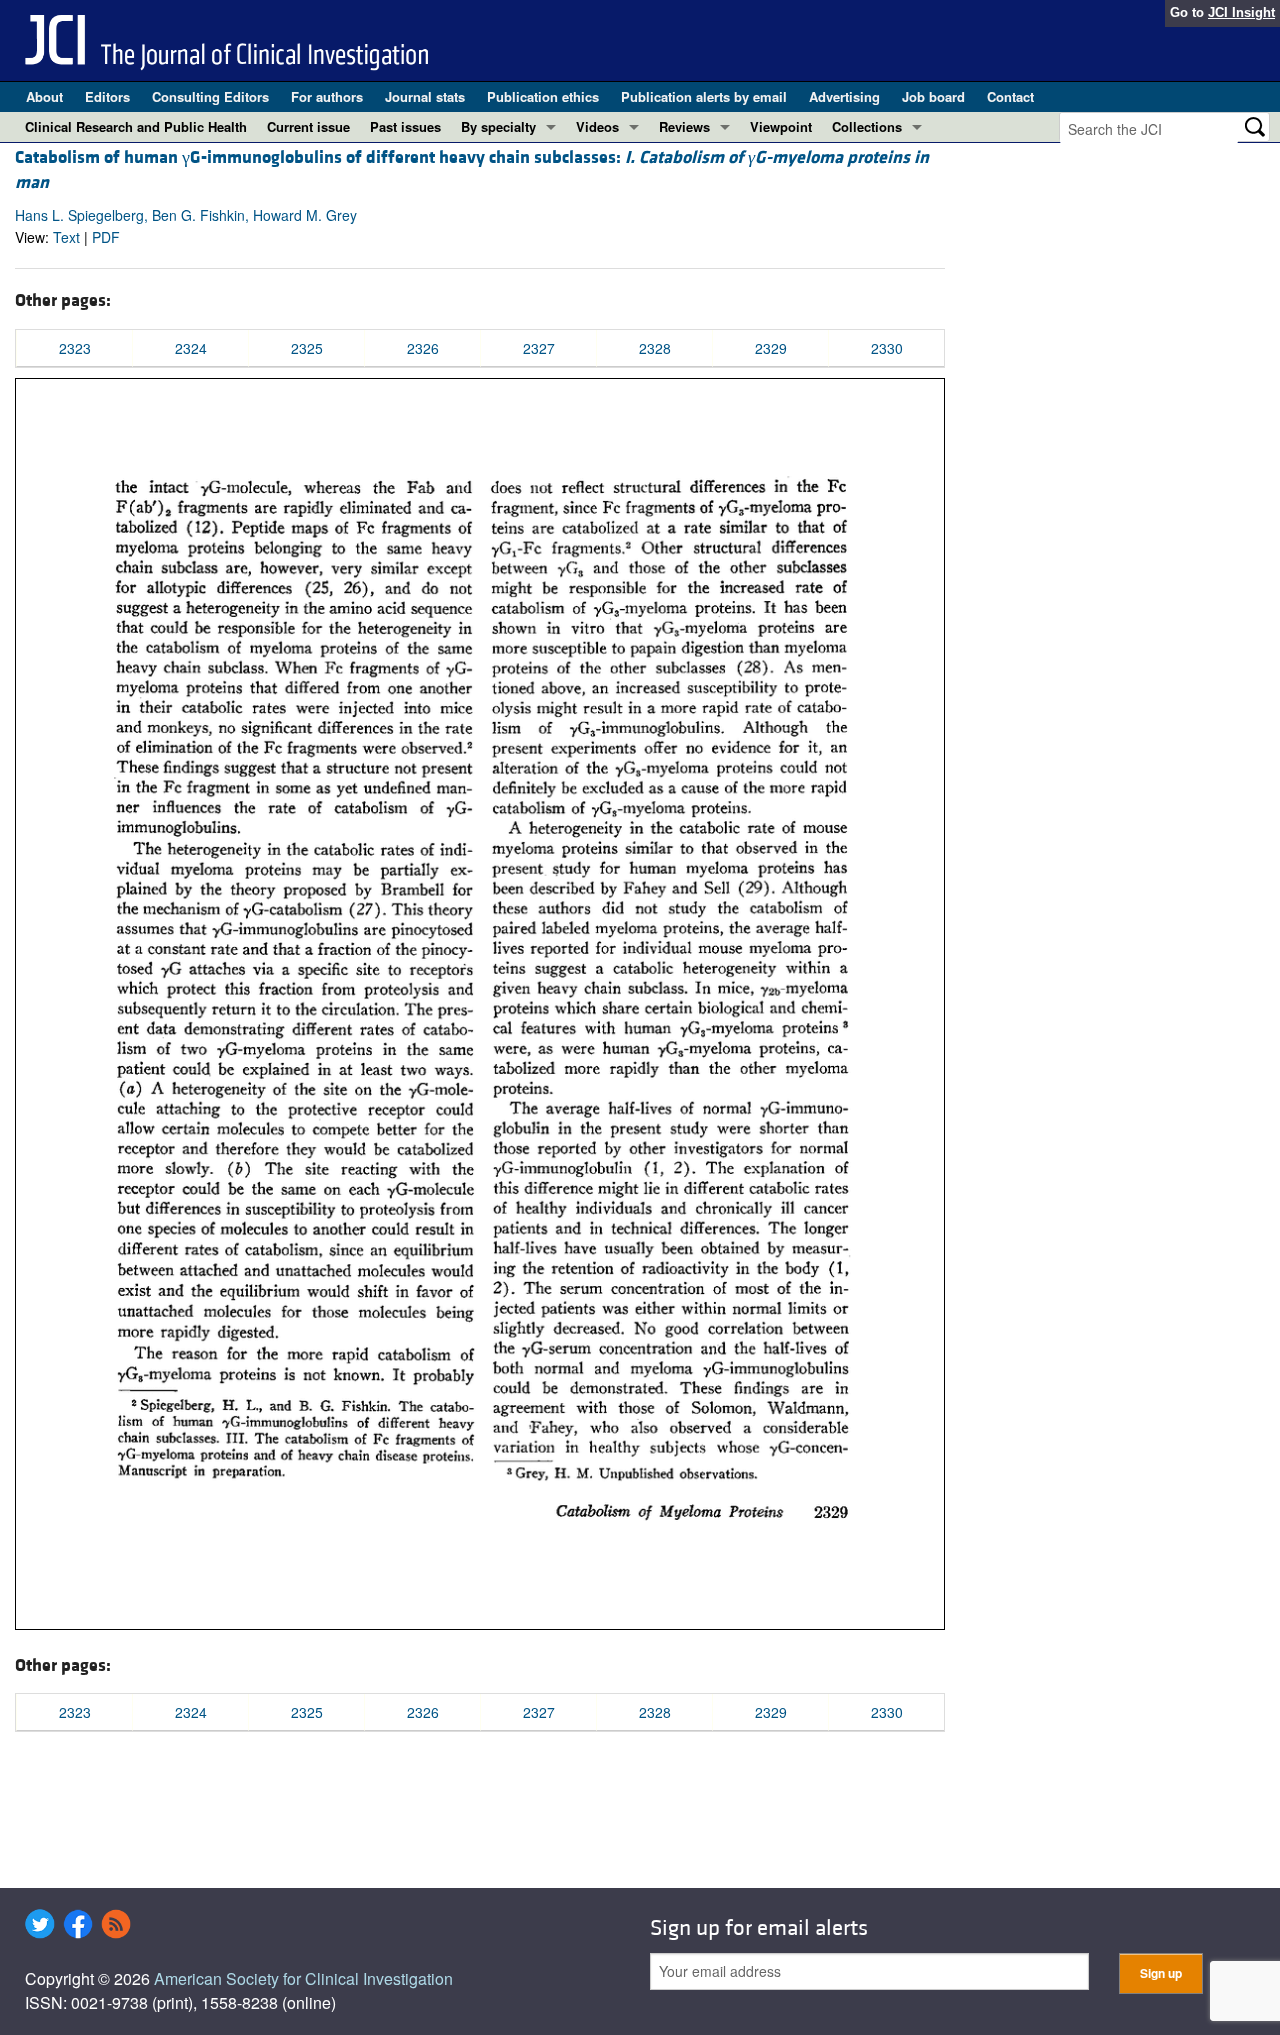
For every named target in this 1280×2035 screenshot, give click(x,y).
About (44, 96)
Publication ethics (543, 96)
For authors (327, 96)
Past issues (405, 126)
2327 (539, 348)
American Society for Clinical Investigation (303, 1978)
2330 (887, 348)
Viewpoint (781, 126)
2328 (655, 348)
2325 (307, 348)
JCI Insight (1241, 12)
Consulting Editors (210, 96)
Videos (597, 126)
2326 (423, 348)
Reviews (684, 126)
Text (66, 237)
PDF (106, 237)
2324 (191, 348)
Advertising (844, 96)
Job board (933, 96)
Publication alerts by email (704, 96)
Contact (1010, 96)
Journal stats (425, 96)
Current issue (308, 126)
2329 (771, 348)
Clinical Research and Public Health (136, 126)
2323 (75, 348)
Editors (107, 96)
